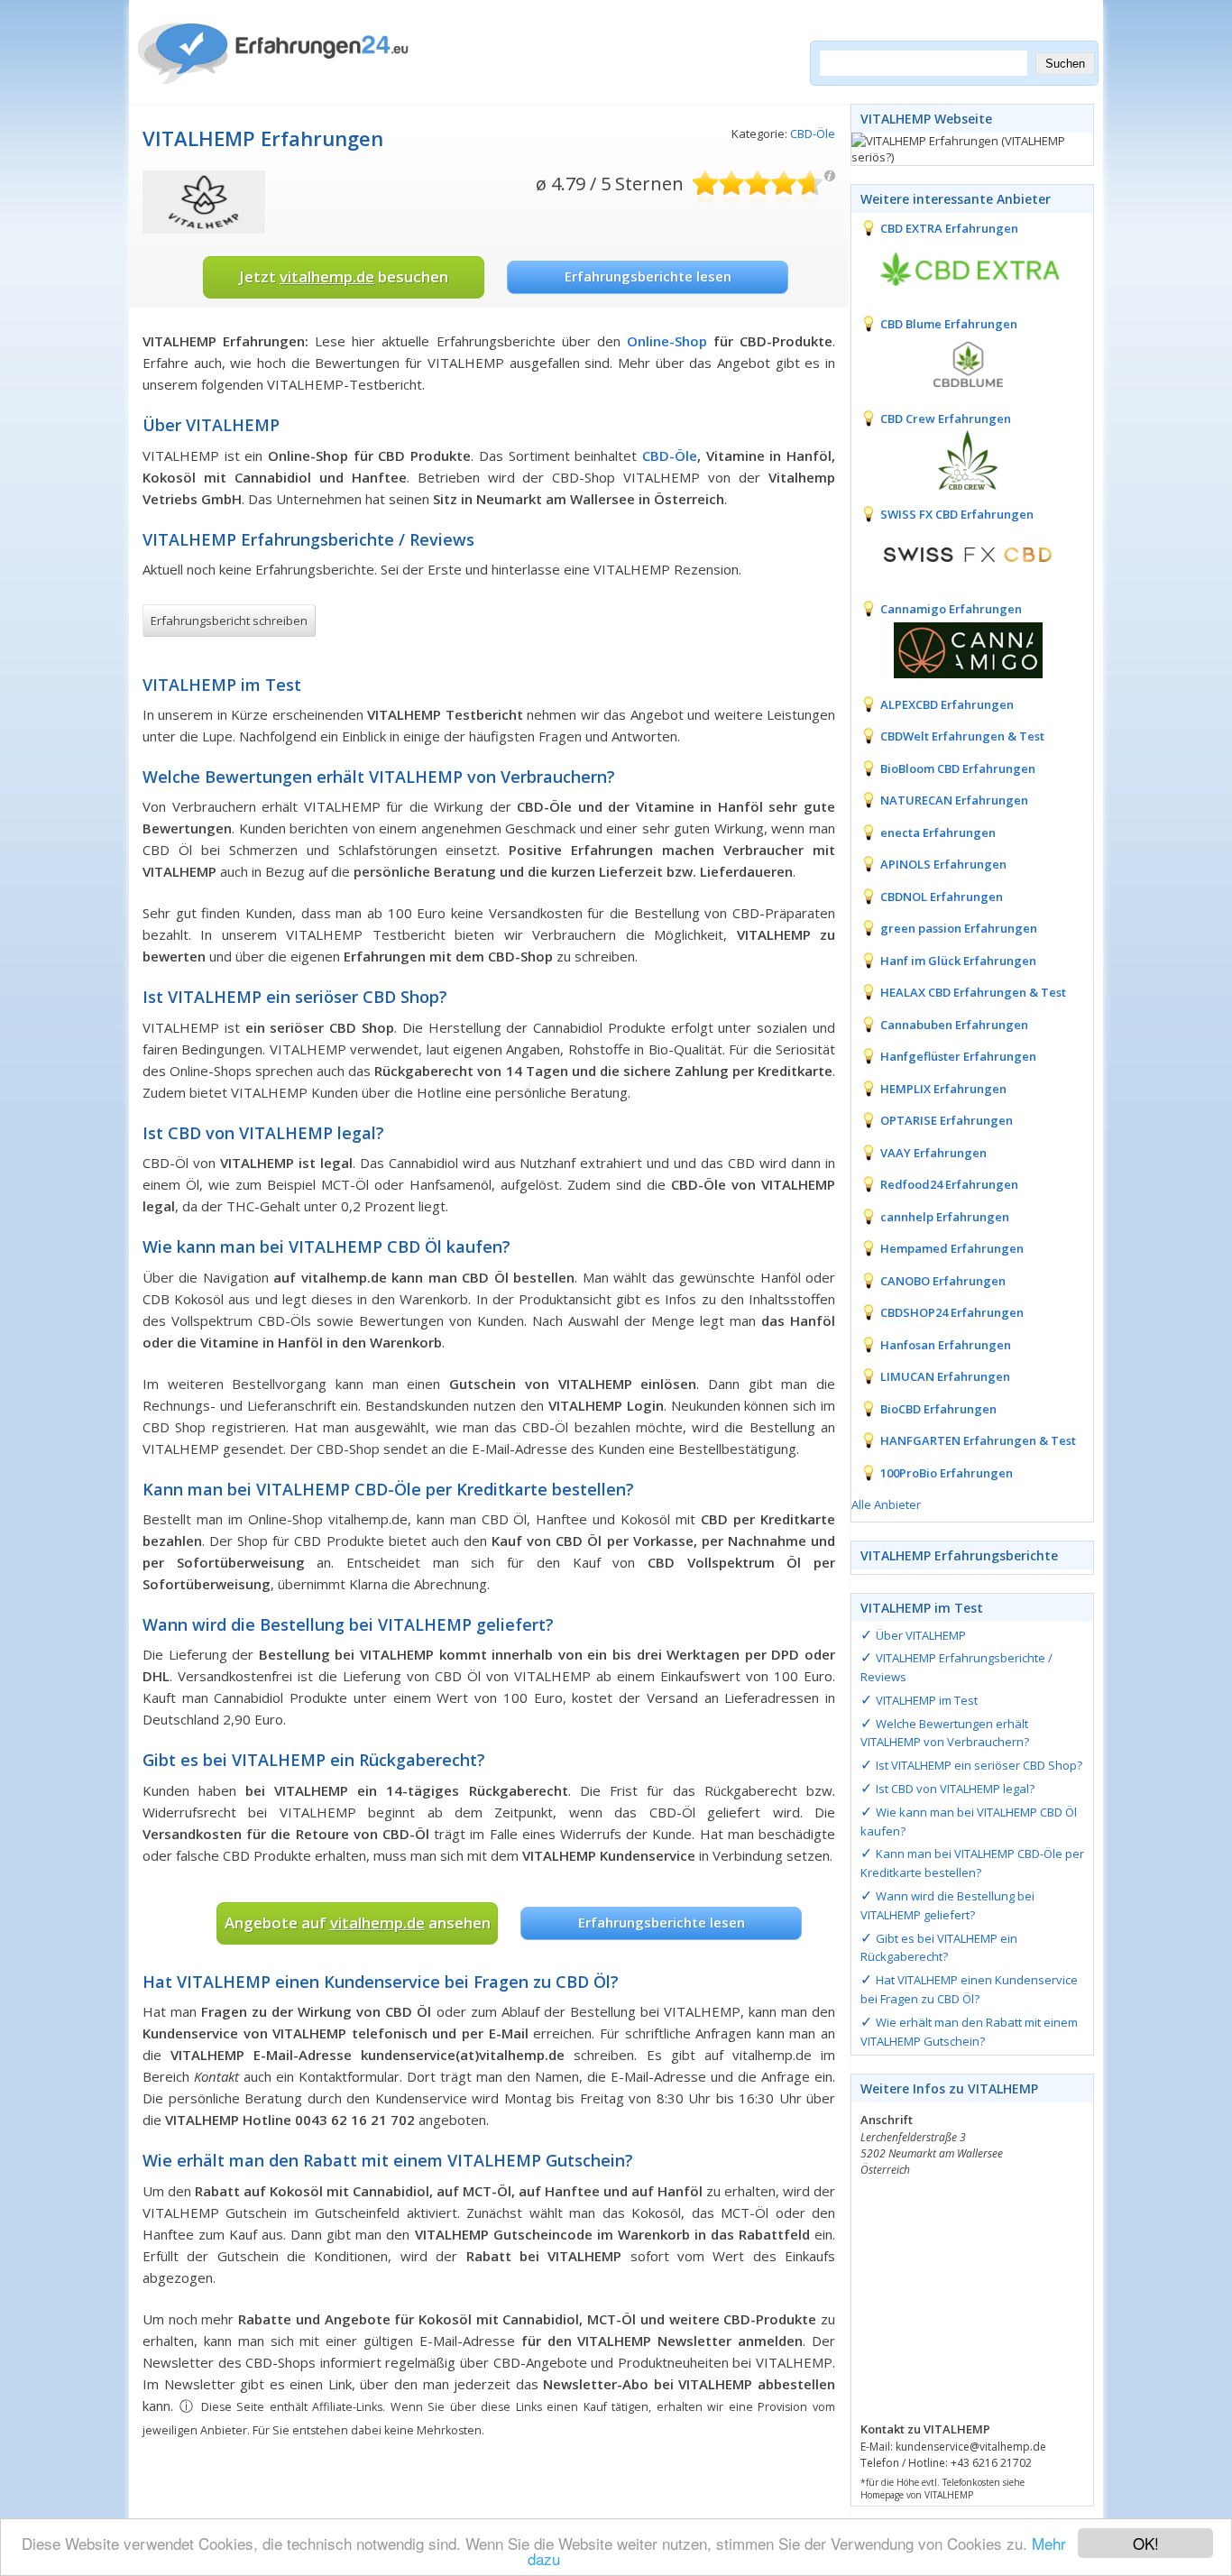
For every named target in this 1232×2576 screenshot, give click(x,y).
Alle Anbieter (886, 1504)
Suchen (1065, 64)
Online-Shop (667, 341)
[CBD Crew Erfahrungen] (955, 458)
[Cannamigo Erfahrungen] (955, 649)
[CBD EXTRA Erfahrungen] (955, 268)
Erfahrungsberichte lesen (648, 276)
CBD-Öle (813, 133)
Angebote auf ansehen (358, 1923)
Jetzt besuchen (344, 276)
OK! (1146, 2543)
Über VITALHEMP (921, 1635)
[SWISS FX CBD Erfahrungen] (955, 553)
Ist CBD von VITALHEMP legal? (955, 1789)
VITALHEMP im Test (927, 1700)
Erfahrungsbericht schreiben (229, 621)
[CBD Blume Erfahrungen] (955, 363)
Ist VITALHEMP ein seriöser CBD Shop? (979, 1765)
